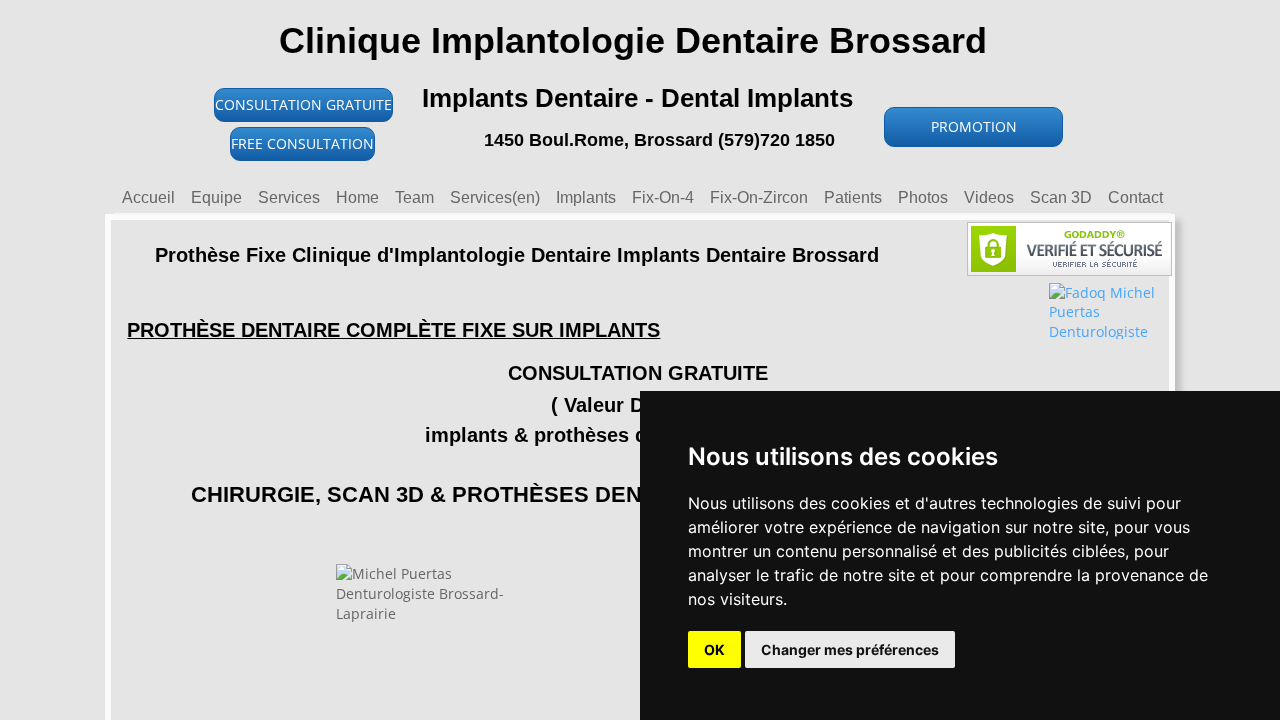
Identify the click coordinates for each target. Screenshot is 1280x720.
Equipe (216, 197)
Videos (989, 197)
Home (357, 197)
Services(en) (495, 197)
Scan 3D (1061, 197)
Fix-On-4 (663, 197)
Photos (923, 197)
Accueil (148, 197)
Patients (853, 197)
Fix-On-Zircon (759, 197)
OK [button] (714, 649)
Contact (1135, 197)
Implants (586, 197)
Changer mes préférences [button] (850, 649)
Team (414, 197)
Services (289, 197)
